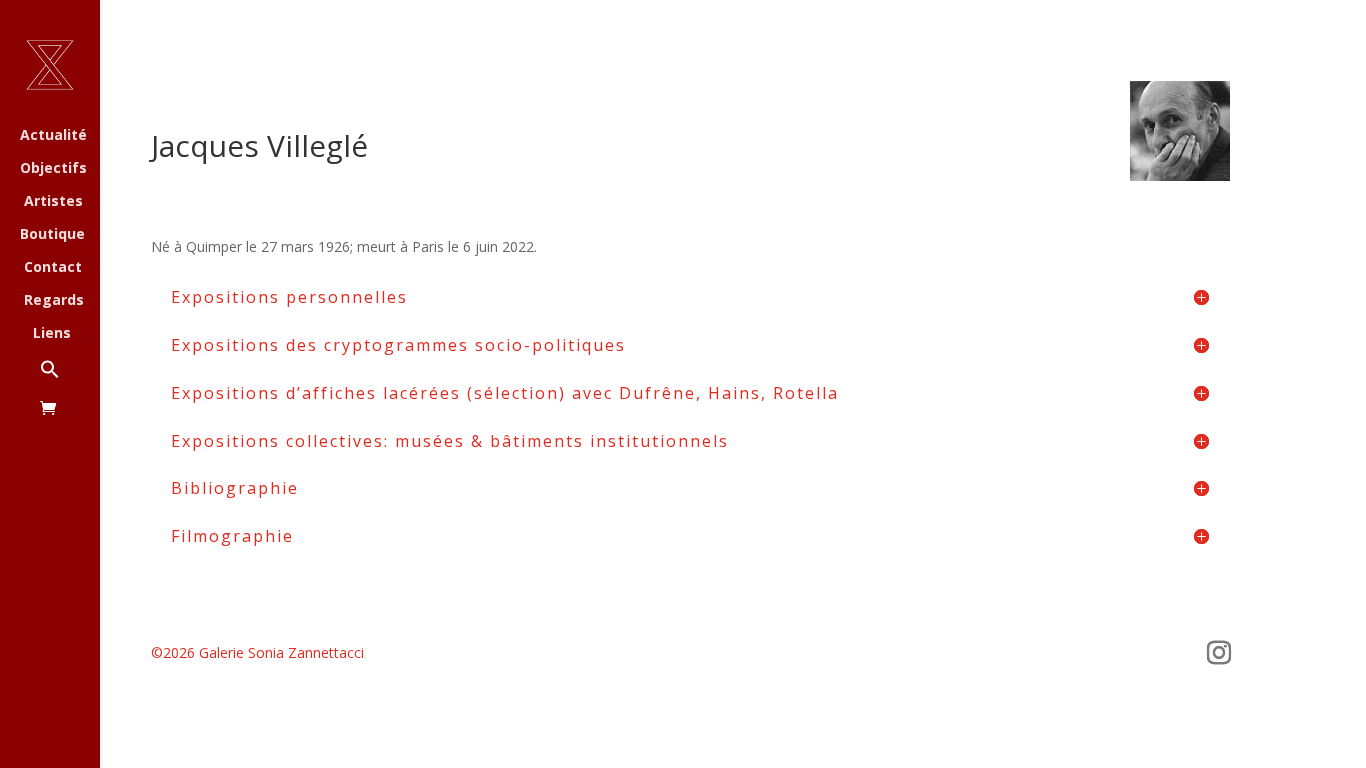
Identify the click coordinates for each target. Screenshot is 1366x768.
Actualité (53, 136)
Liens (52, 334)
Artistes (53, 202)
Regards (54, 301)
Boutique (52, 235)
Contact (53, 268)
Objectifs (53, 169)
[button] (70, 379)
